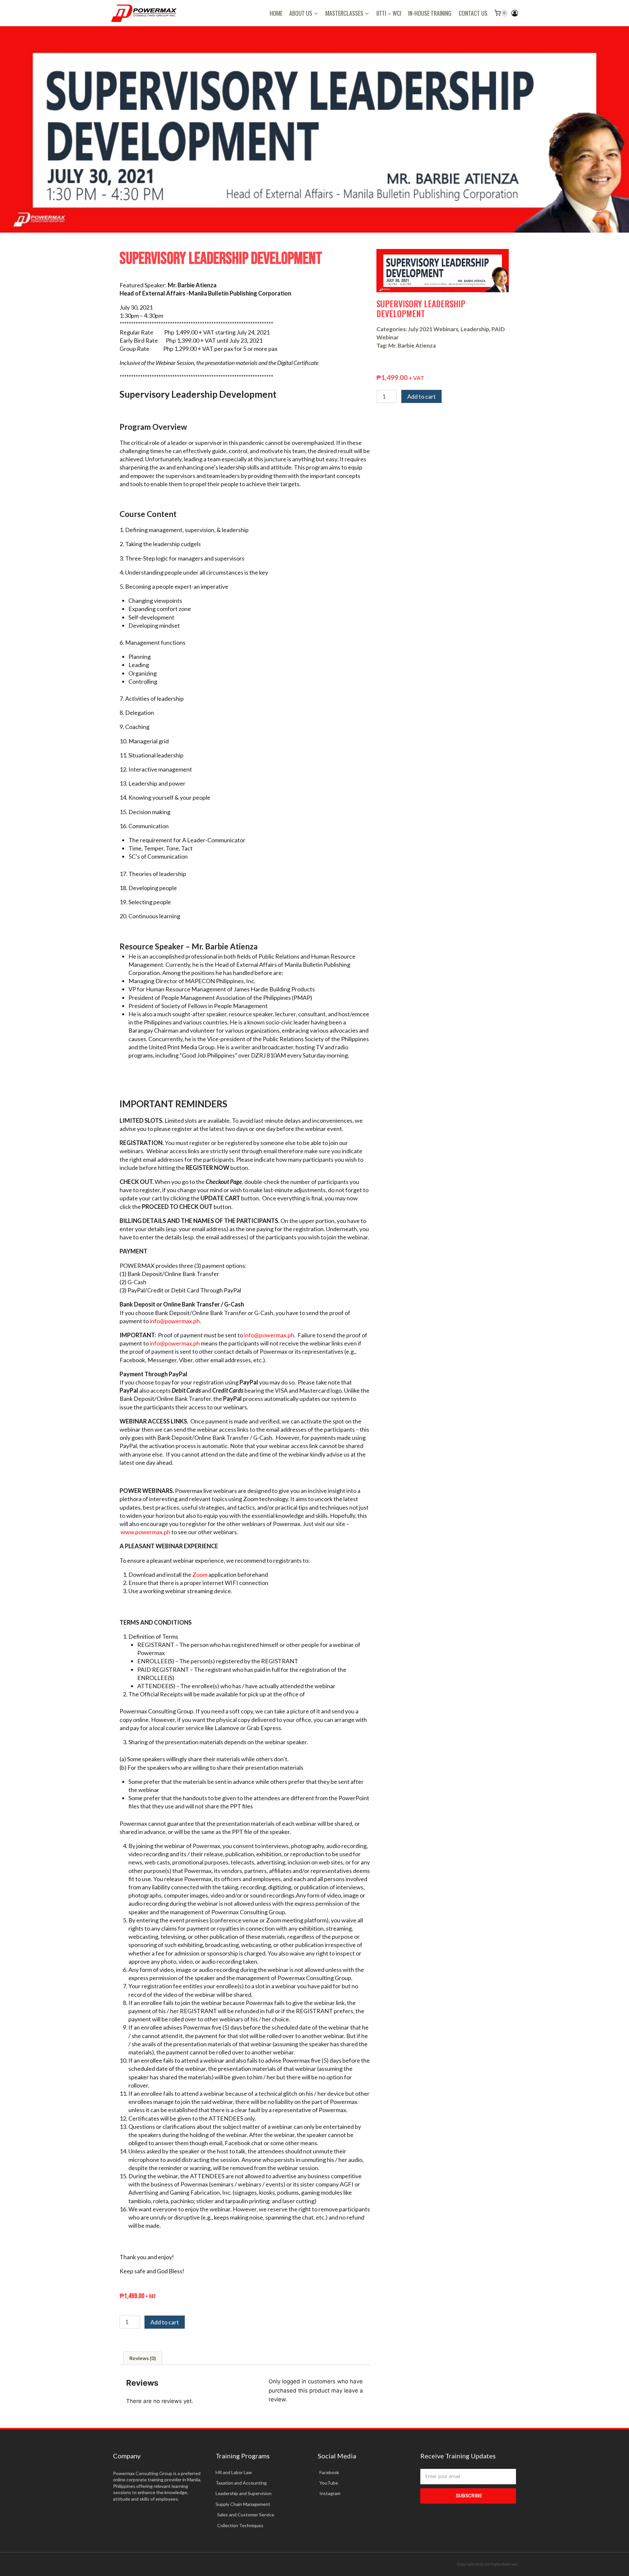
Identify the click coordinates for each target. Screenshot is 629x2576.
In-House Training (430, 13)
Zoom (200, 1574)
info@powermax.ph (175, 1321)
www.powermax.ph (145, 1532)
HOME (276, 13)
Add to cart (165, 2322)
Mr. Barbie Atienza (412, 345)
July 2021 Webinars (433, 329)
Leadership (475, 329)
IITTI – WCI (389, 13)
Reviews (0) (143, 2358)
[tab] (143, 2358)
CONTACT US (473, 13)
